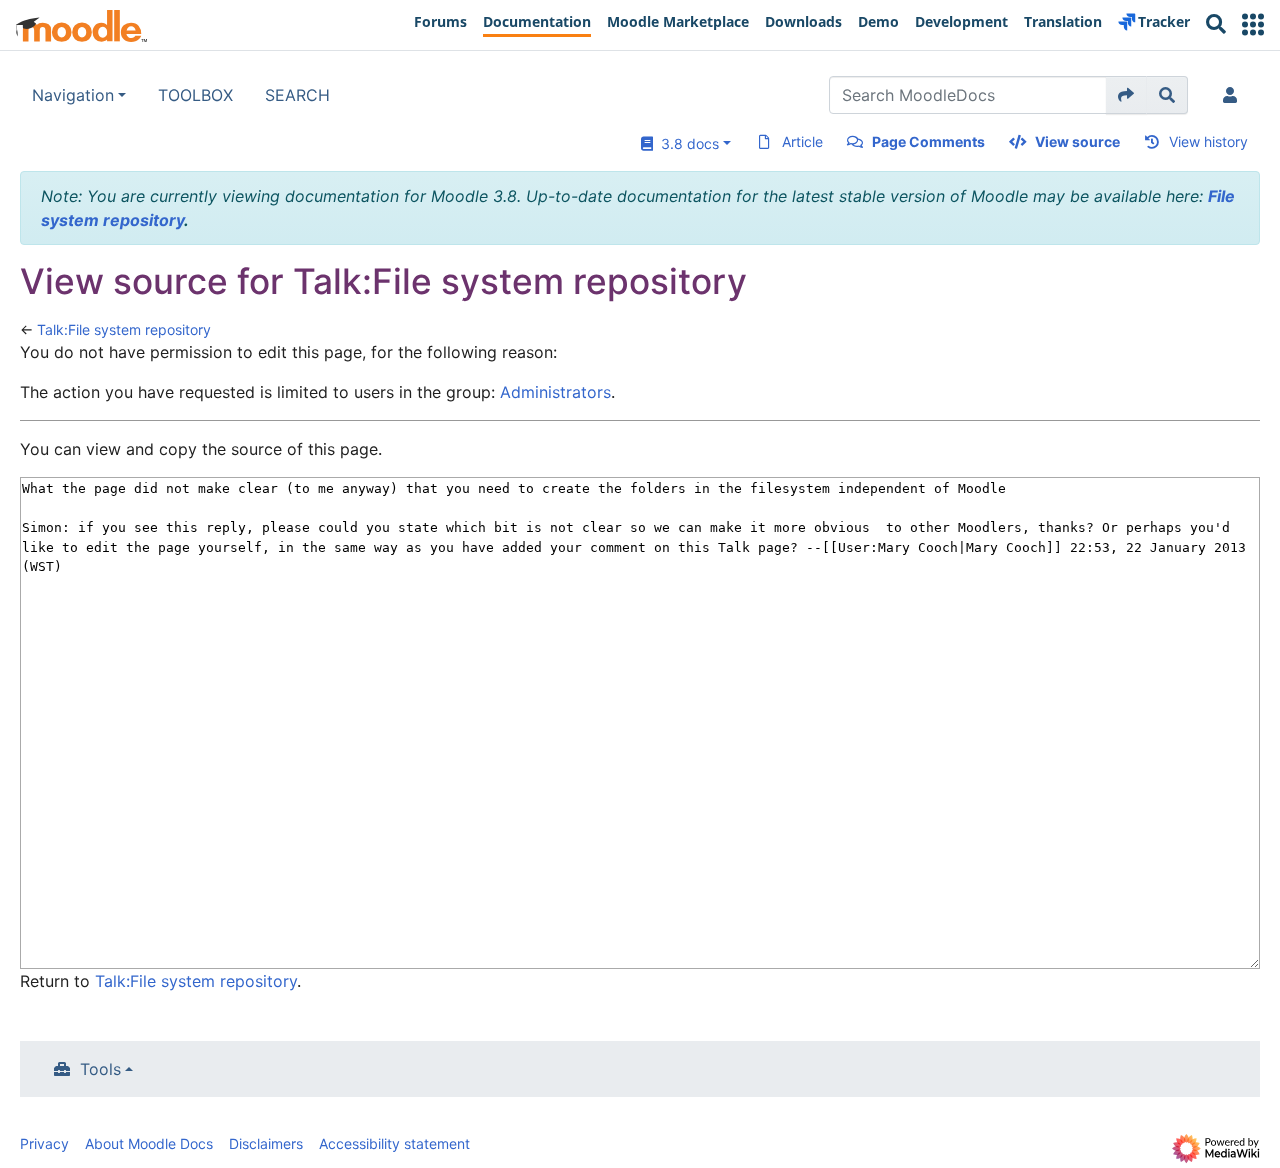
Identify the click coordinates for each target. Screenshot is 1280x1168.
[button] (1253, 24)
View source (1077, 141)
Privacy (44, 1143)
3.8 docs (686, 143)
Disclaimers (266, 1143)
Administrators (555, 392)
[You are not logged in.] (1234, 95)
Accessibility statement (394, 1143)
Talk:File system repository (124, 329)
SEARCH (297, 95)
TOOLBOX (195, 95)
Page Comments (928, 141)
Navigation (73, 95)
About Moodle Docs (149, 1143)
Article (802, 141)
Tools (100, 1069)
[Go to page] (1126, 95)
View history (1208, 141)
